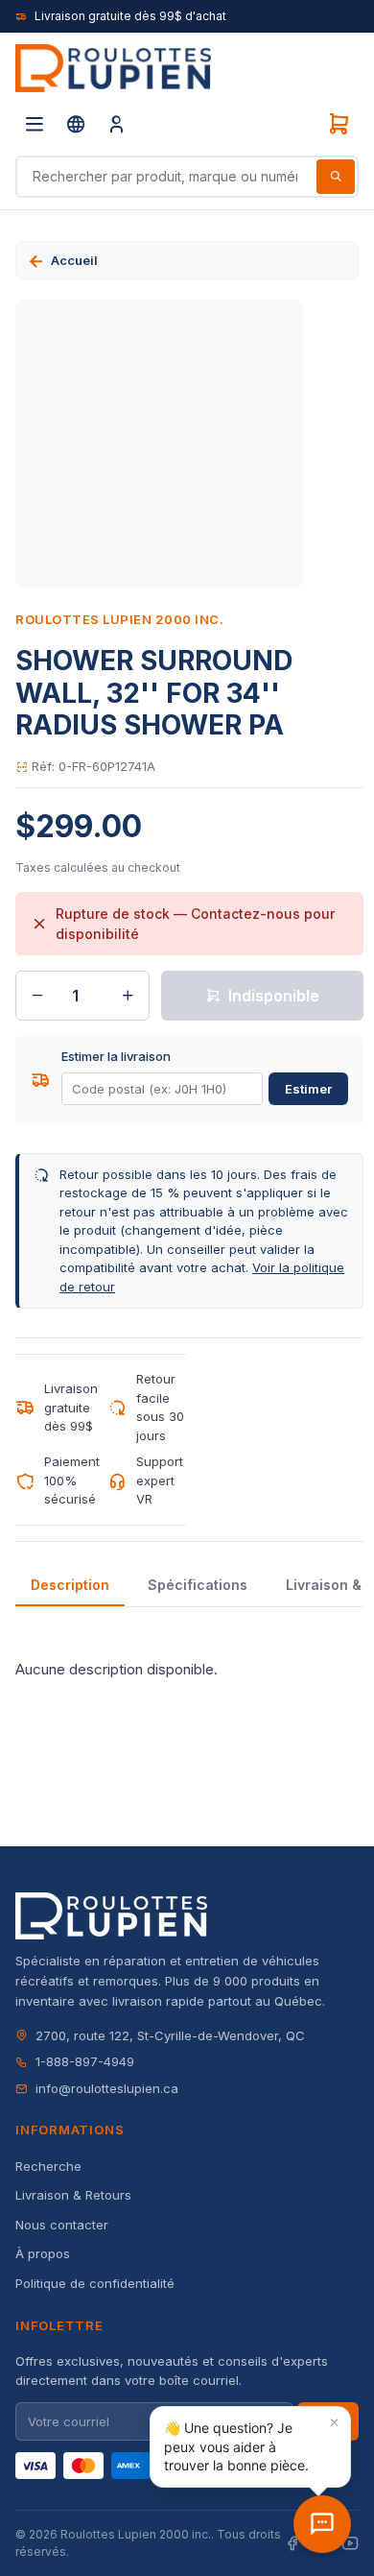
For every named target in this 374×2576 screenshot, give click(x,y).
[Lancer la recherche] (336, 177)
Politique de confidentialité (95, 2283)
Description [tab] (70, 1585)
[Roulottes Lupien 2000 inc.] (113, 68)
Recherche (48, 2166)
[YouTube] (350, 2544)
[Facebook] (292, 2544)
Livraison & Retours (73, 2195)
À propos (43, 2253)
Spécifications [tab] (198, 1585)
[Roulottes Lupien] (322, 2524)
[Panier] (339, 124)
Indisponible (274, 996)
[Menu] (35, 124)
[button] (250, 2447)
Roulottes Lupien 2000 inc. (120, 619)
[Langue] (76, 124)
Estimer (308, 1089)
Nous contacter (62, 2225)
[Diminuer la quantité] (37, 996)
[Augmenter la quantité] (128, 996)
